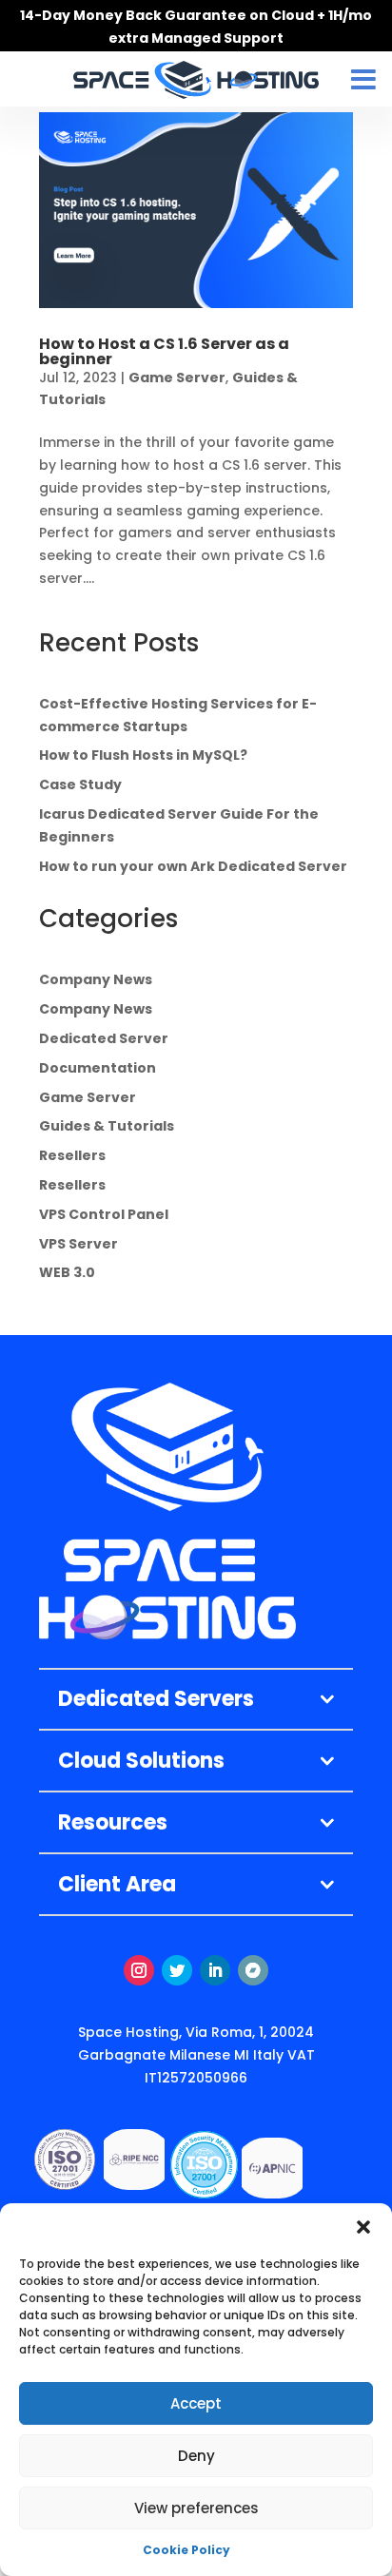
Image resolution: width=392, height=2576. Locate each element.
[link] (196, 210)
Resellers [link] (72, 1155)
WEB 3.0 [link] (67, 1272)
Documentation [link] (98, 1068)
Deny (196, 2456)
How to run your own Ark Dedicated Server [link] (193, 866)
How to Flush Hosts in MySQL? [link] (143, 755)
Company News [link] (96, 979)
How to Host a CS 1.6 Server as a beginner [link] (164, 351)
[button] (363, 2227)
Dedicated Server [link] (104, 1038)
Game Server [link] (177, 378)
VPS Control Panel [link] (104, 1214)
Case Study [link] (80, 784)
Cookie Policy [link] (186, 2550)
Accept (196, 2403)
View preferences (196, 2508)
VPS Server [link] (78, 1244)
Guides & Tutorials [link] (107, 1126)
